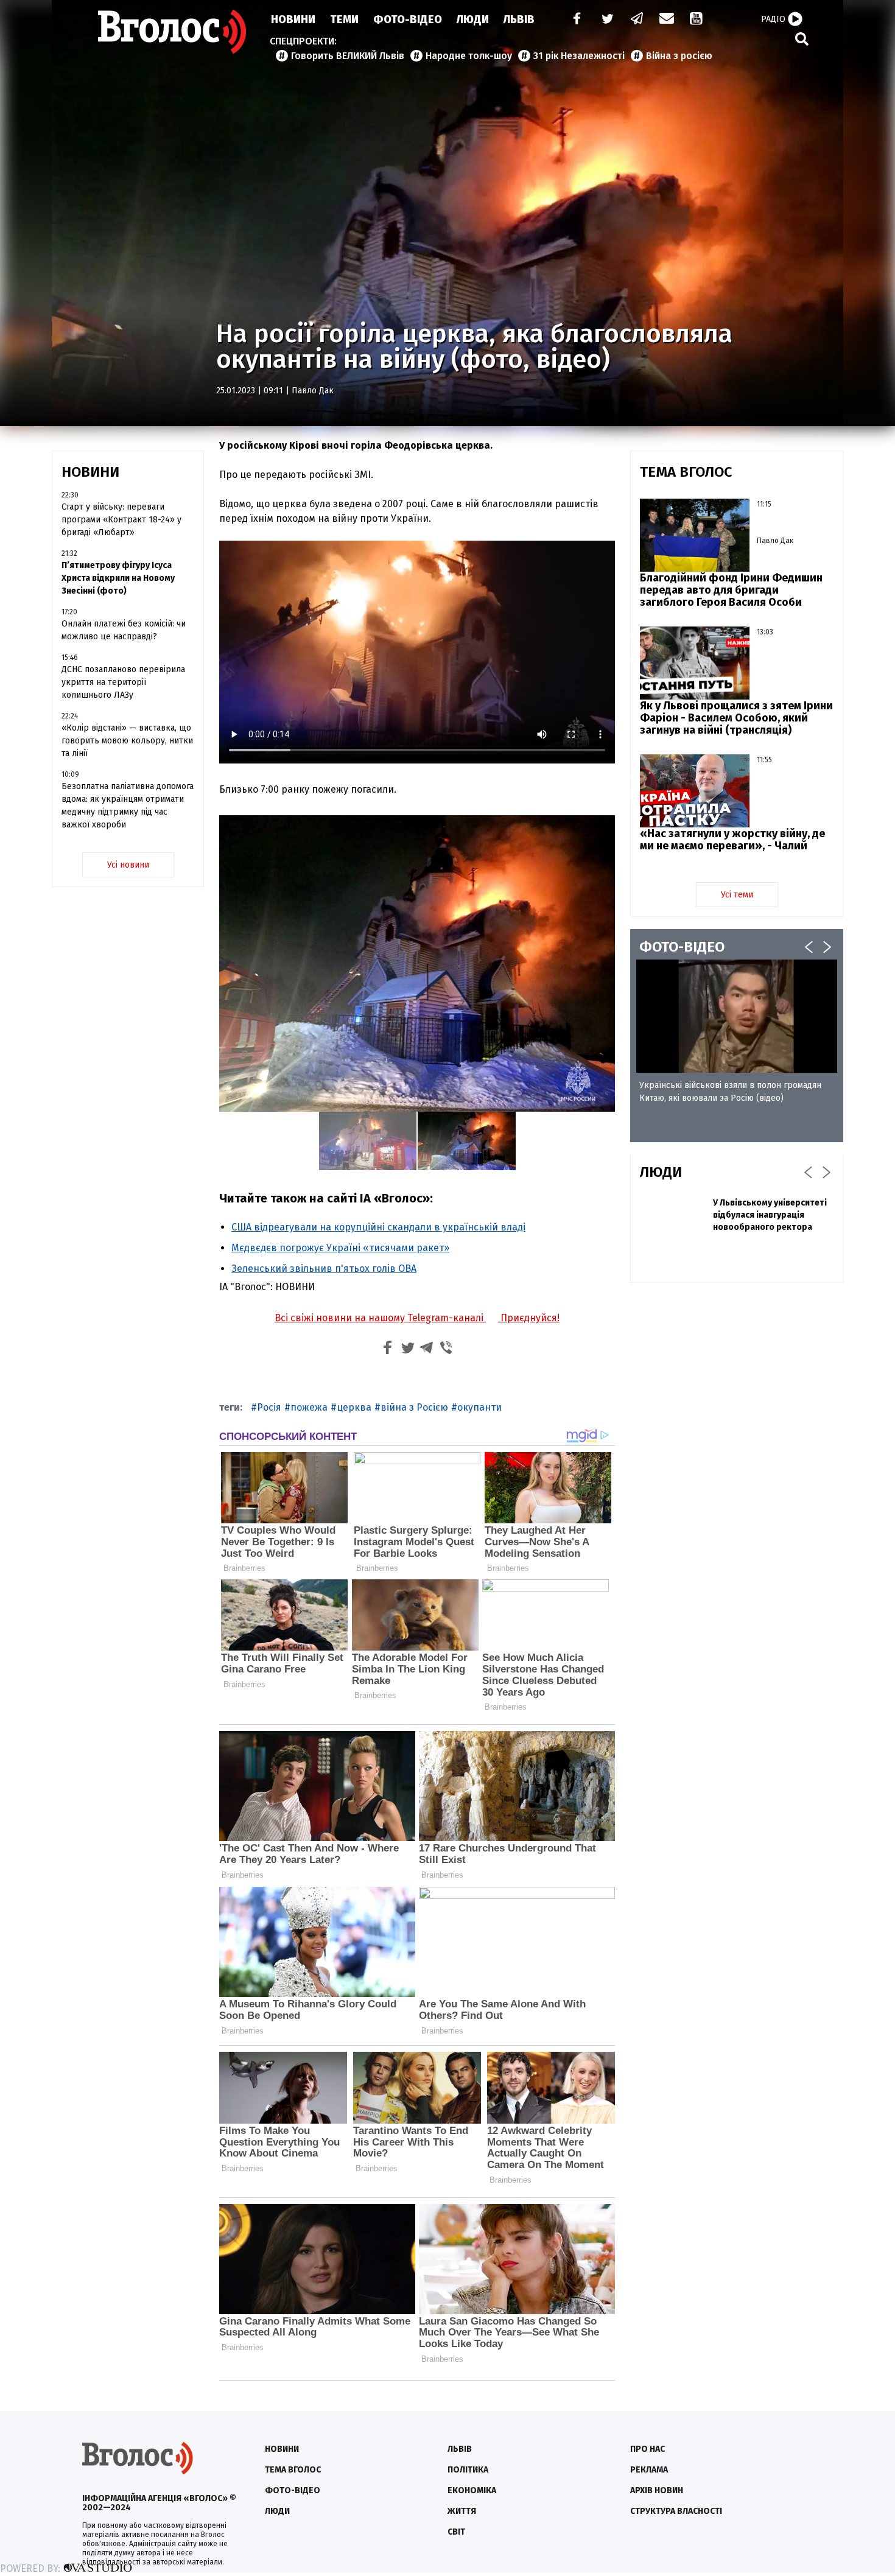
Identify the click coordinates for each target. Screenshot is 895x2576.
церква (354, 1407)
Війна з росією (679, 56)
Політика (468, 2470)
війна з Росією (414, 1407)
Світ (456, 2532)
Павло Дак (313, 391)
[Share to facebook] (388, 1349)
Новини (293, 19)
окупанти (479, 1407)
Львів (519, 19)
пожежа (309, 1407)
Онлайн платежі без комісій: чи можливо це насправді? (124, 630)
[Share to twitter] (407, 1349)
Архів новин (657, 2490)
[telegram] (637, 20)
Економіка (472, 2490)
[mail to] (667, 20)
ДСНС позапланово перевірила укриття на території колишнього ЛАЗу (123, 682)
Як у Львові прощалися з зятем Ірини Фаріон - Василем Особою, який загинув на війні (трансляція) (736, 718)
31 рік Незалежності (579, 56)
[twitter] (607, 20)
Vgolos (172, 32)
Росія (269, 1407)
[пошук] (802, 39)
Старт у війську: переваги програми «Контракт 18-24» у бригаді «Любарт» (121, 520)
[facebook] (574, 20)
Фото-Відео (408, 19)
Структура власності (676, 2511)
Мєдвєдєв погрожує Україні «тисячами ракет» (340, 1248)
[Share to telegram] (427, 1349)
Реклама (649, 2470)
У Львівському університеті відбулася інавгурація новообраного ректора (770, 1215)
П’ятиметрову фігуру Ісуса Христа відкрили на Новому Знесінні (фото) (118, 578)
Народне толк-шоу (469, 56)
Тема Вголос (293, 2470)
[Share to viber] (446, 1349)
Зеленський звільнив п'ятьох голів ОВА (324, 1269)
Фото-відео (293, 2490)
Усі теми (737, 895)
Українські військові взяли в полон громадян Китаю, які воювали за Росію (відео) (730, 1092)
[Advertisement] (737, 1380)
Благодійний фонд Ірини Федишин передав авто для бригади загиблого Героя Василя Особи (731, 590)
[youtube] (697, 20)
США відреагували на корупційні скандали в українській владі (378, 1227)
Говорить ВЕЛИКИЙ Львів (348, 56)
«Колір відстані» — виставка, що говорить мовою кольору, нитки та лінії (127, 741)
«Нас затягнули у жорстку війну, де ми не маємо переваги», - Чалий (732, 840)
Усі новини (128, 865)
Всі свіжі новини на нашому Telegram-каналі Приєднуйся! (417, 1318)
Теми (344, 19)
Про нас (648, 2449)
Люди (473, 19)
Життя (462, 2511)
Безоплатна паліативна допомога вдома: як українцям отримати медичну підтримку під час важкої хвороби (128, 805)
